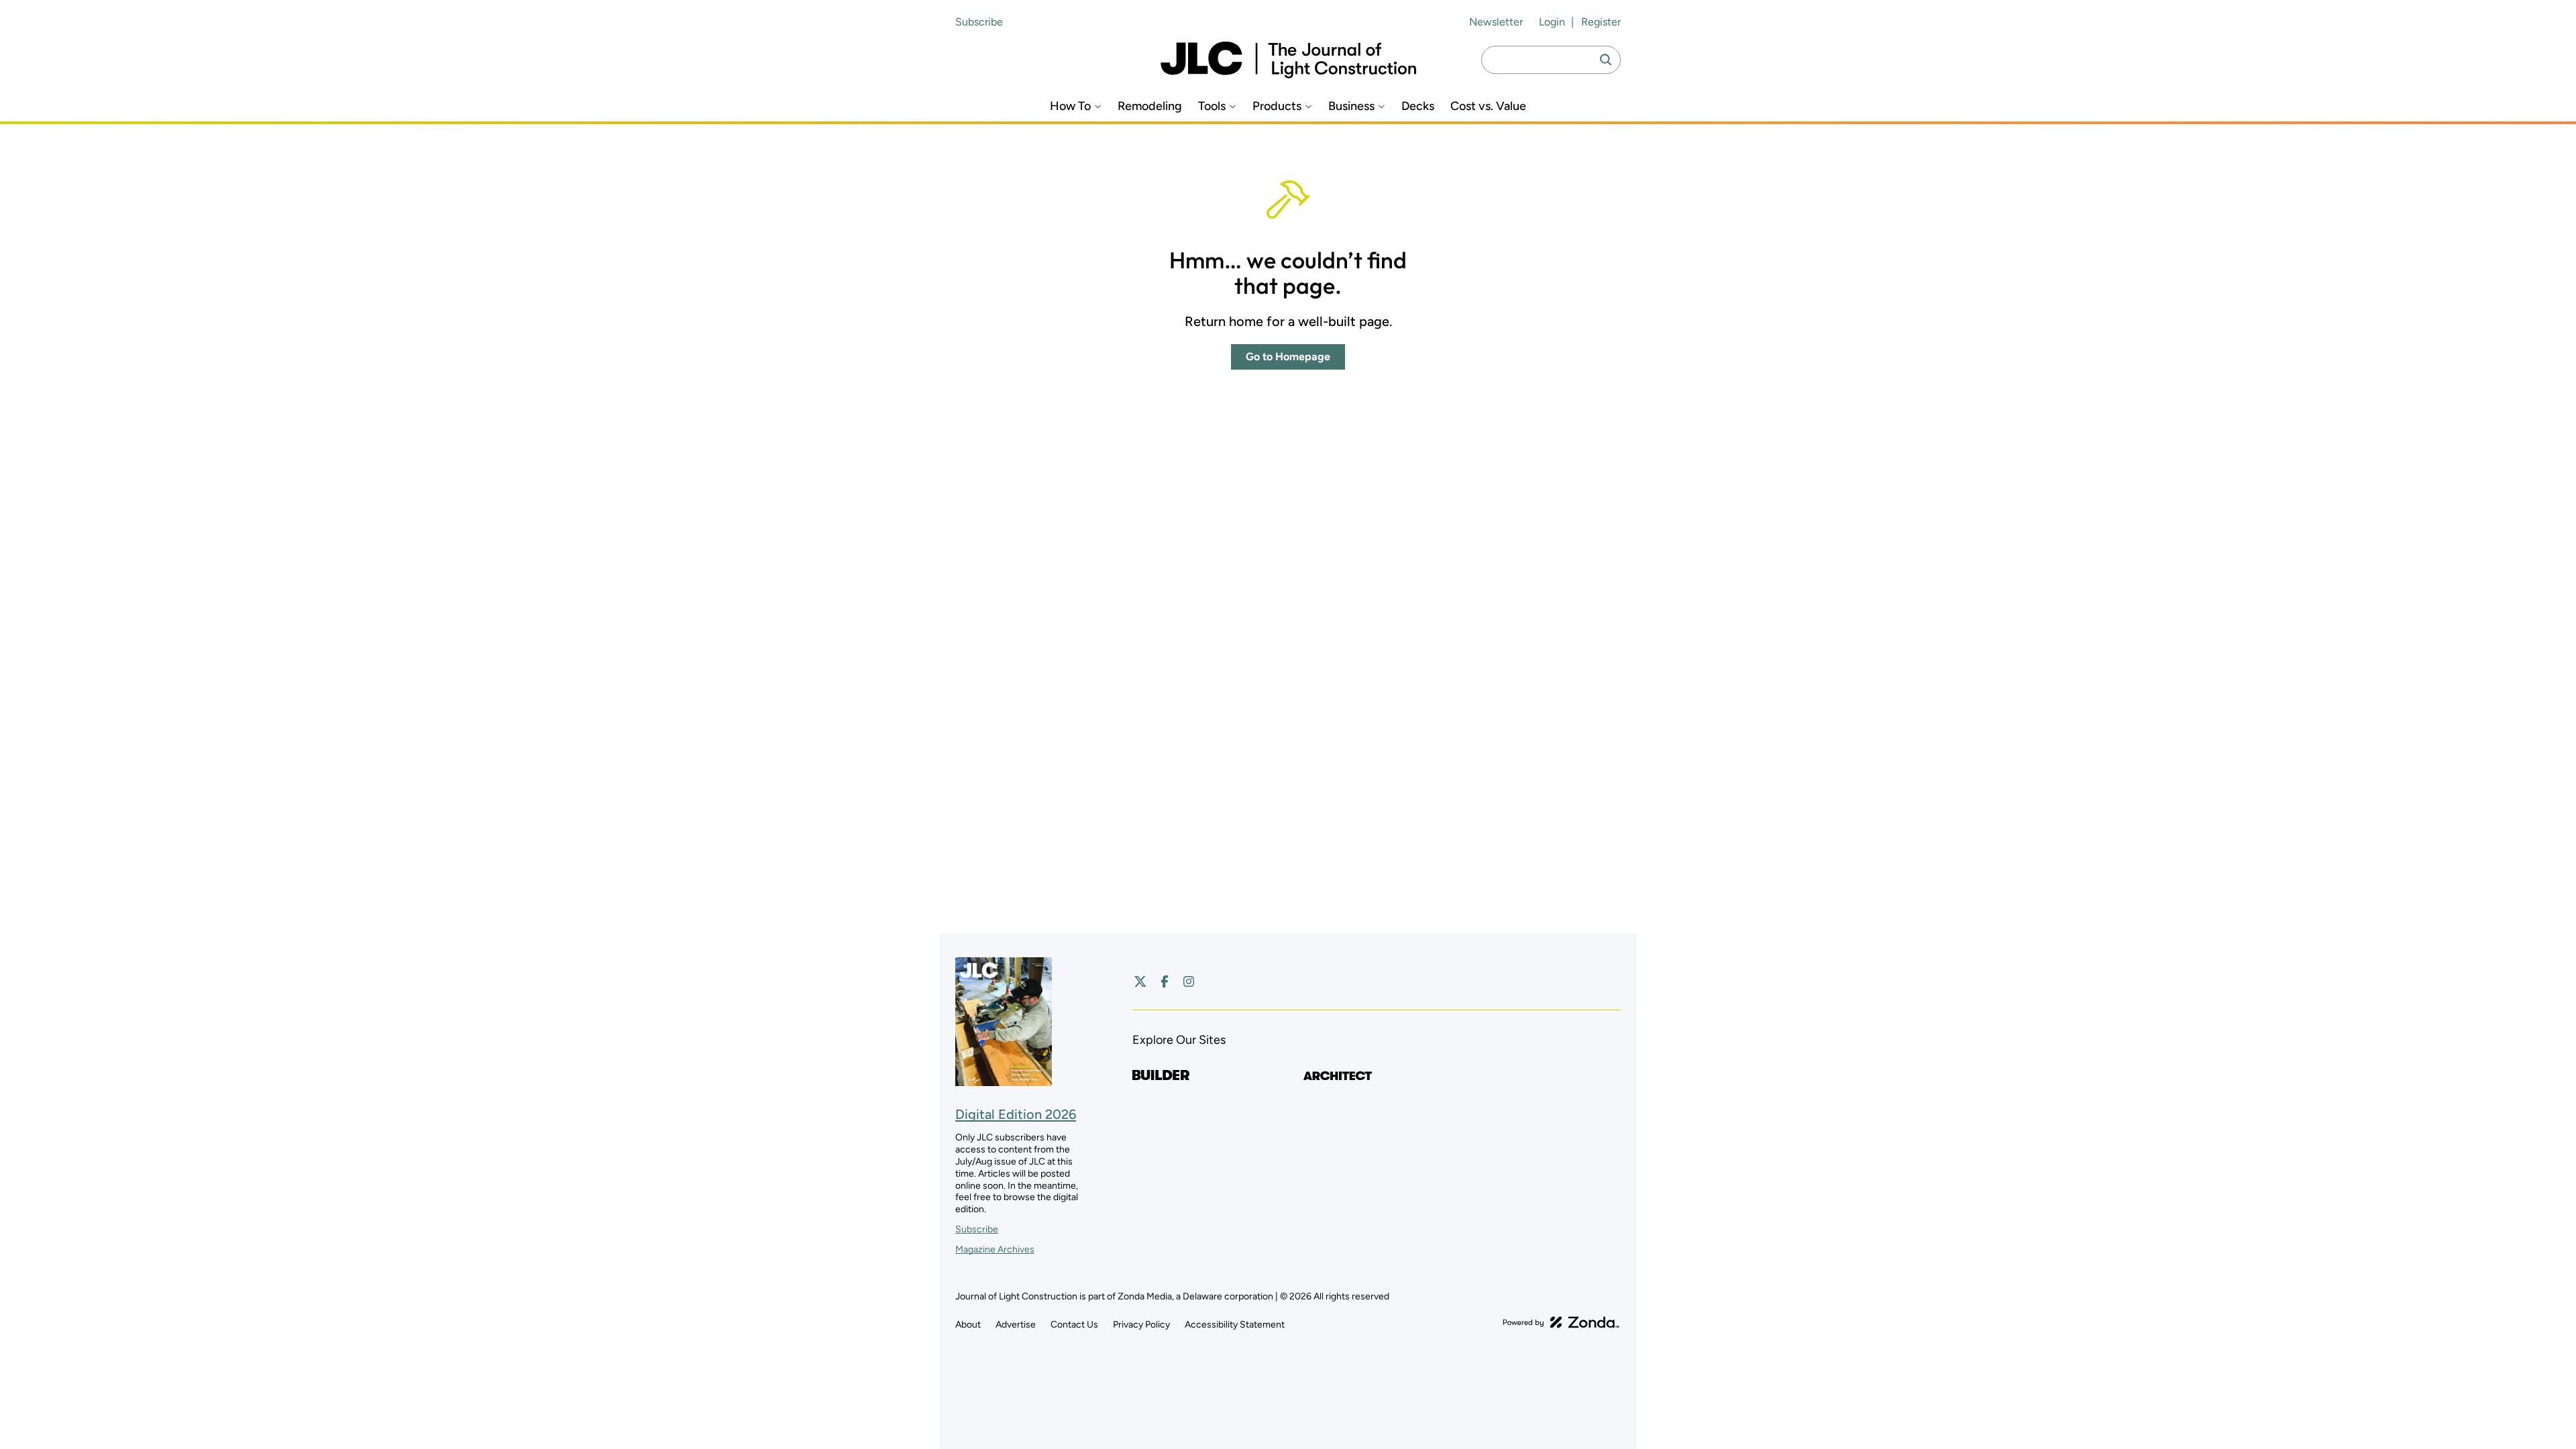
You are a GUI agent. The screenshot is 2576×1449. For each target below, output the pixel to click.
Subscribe (979, 22)
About (968, 1325)
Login (1552, 22)
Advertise (1016, 1325)
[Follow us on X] (1140, 981)
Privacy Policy (1141, 1325)
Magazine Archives (995, 1249)
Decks (1418, 106)
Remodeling (1150, 106)
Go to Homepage (1288, 357)
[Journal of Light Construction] (1288, 60)
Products (1277, 106)
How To (1070, 106)
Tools (1212, 106)
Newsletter (1496, 22)
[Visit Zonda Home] (1561, 1322)
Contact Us (1074, 1325)
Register (1601, 22)
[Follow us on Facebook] (1165, 981)
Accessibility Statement (1235, 1325)
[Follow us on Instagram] (1189, 981)
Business (1351, 106)
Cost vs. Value (1488, 106)
